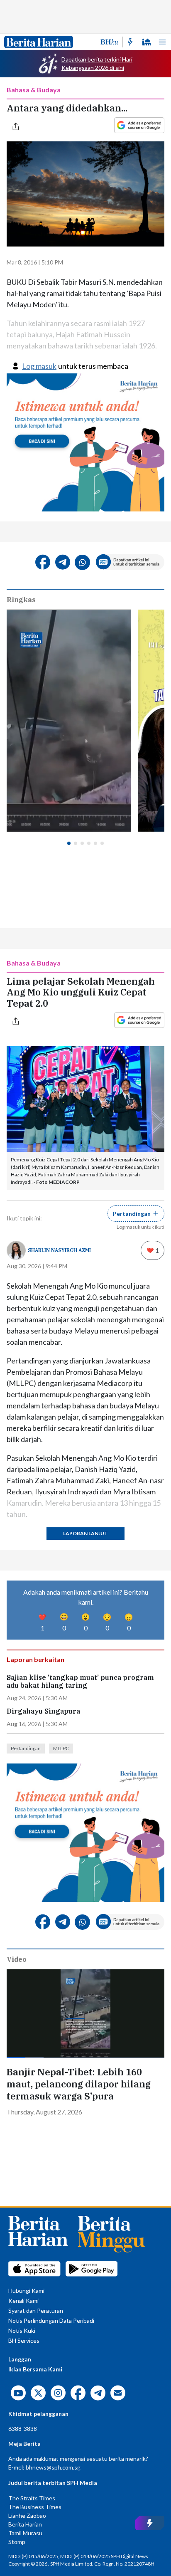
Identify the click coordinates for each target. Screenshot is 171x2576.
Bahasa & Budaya (34, 90)
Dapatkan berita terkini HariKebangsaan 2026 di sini (97, 63)
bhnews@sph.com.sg (53, 2467)
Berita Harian (25, 2524)
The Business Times (35, 2507)
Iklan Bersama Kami (35, 2369)
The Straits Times (32, 2498)
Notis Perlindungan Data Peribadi (51, 2320)
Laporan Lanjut (85, 1533)
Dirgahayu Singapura (43, 1711)
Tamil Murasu (25, 2533)
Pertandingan (26, 1748)
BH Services (24, 2340)
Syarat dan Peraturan (36, 2310)
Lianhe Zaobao (27, 2515)
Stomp (17, 2542)
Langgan (20, 2359)
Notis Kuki (22, 2330)
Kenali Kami (23, 2301)
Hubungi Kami (26, 2291)
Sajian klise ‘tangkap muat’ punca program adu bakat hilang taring (80, 1682)
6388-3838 (23, 2429)
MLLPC (61, 1748)
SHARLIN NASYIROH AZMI (59, 1250)
